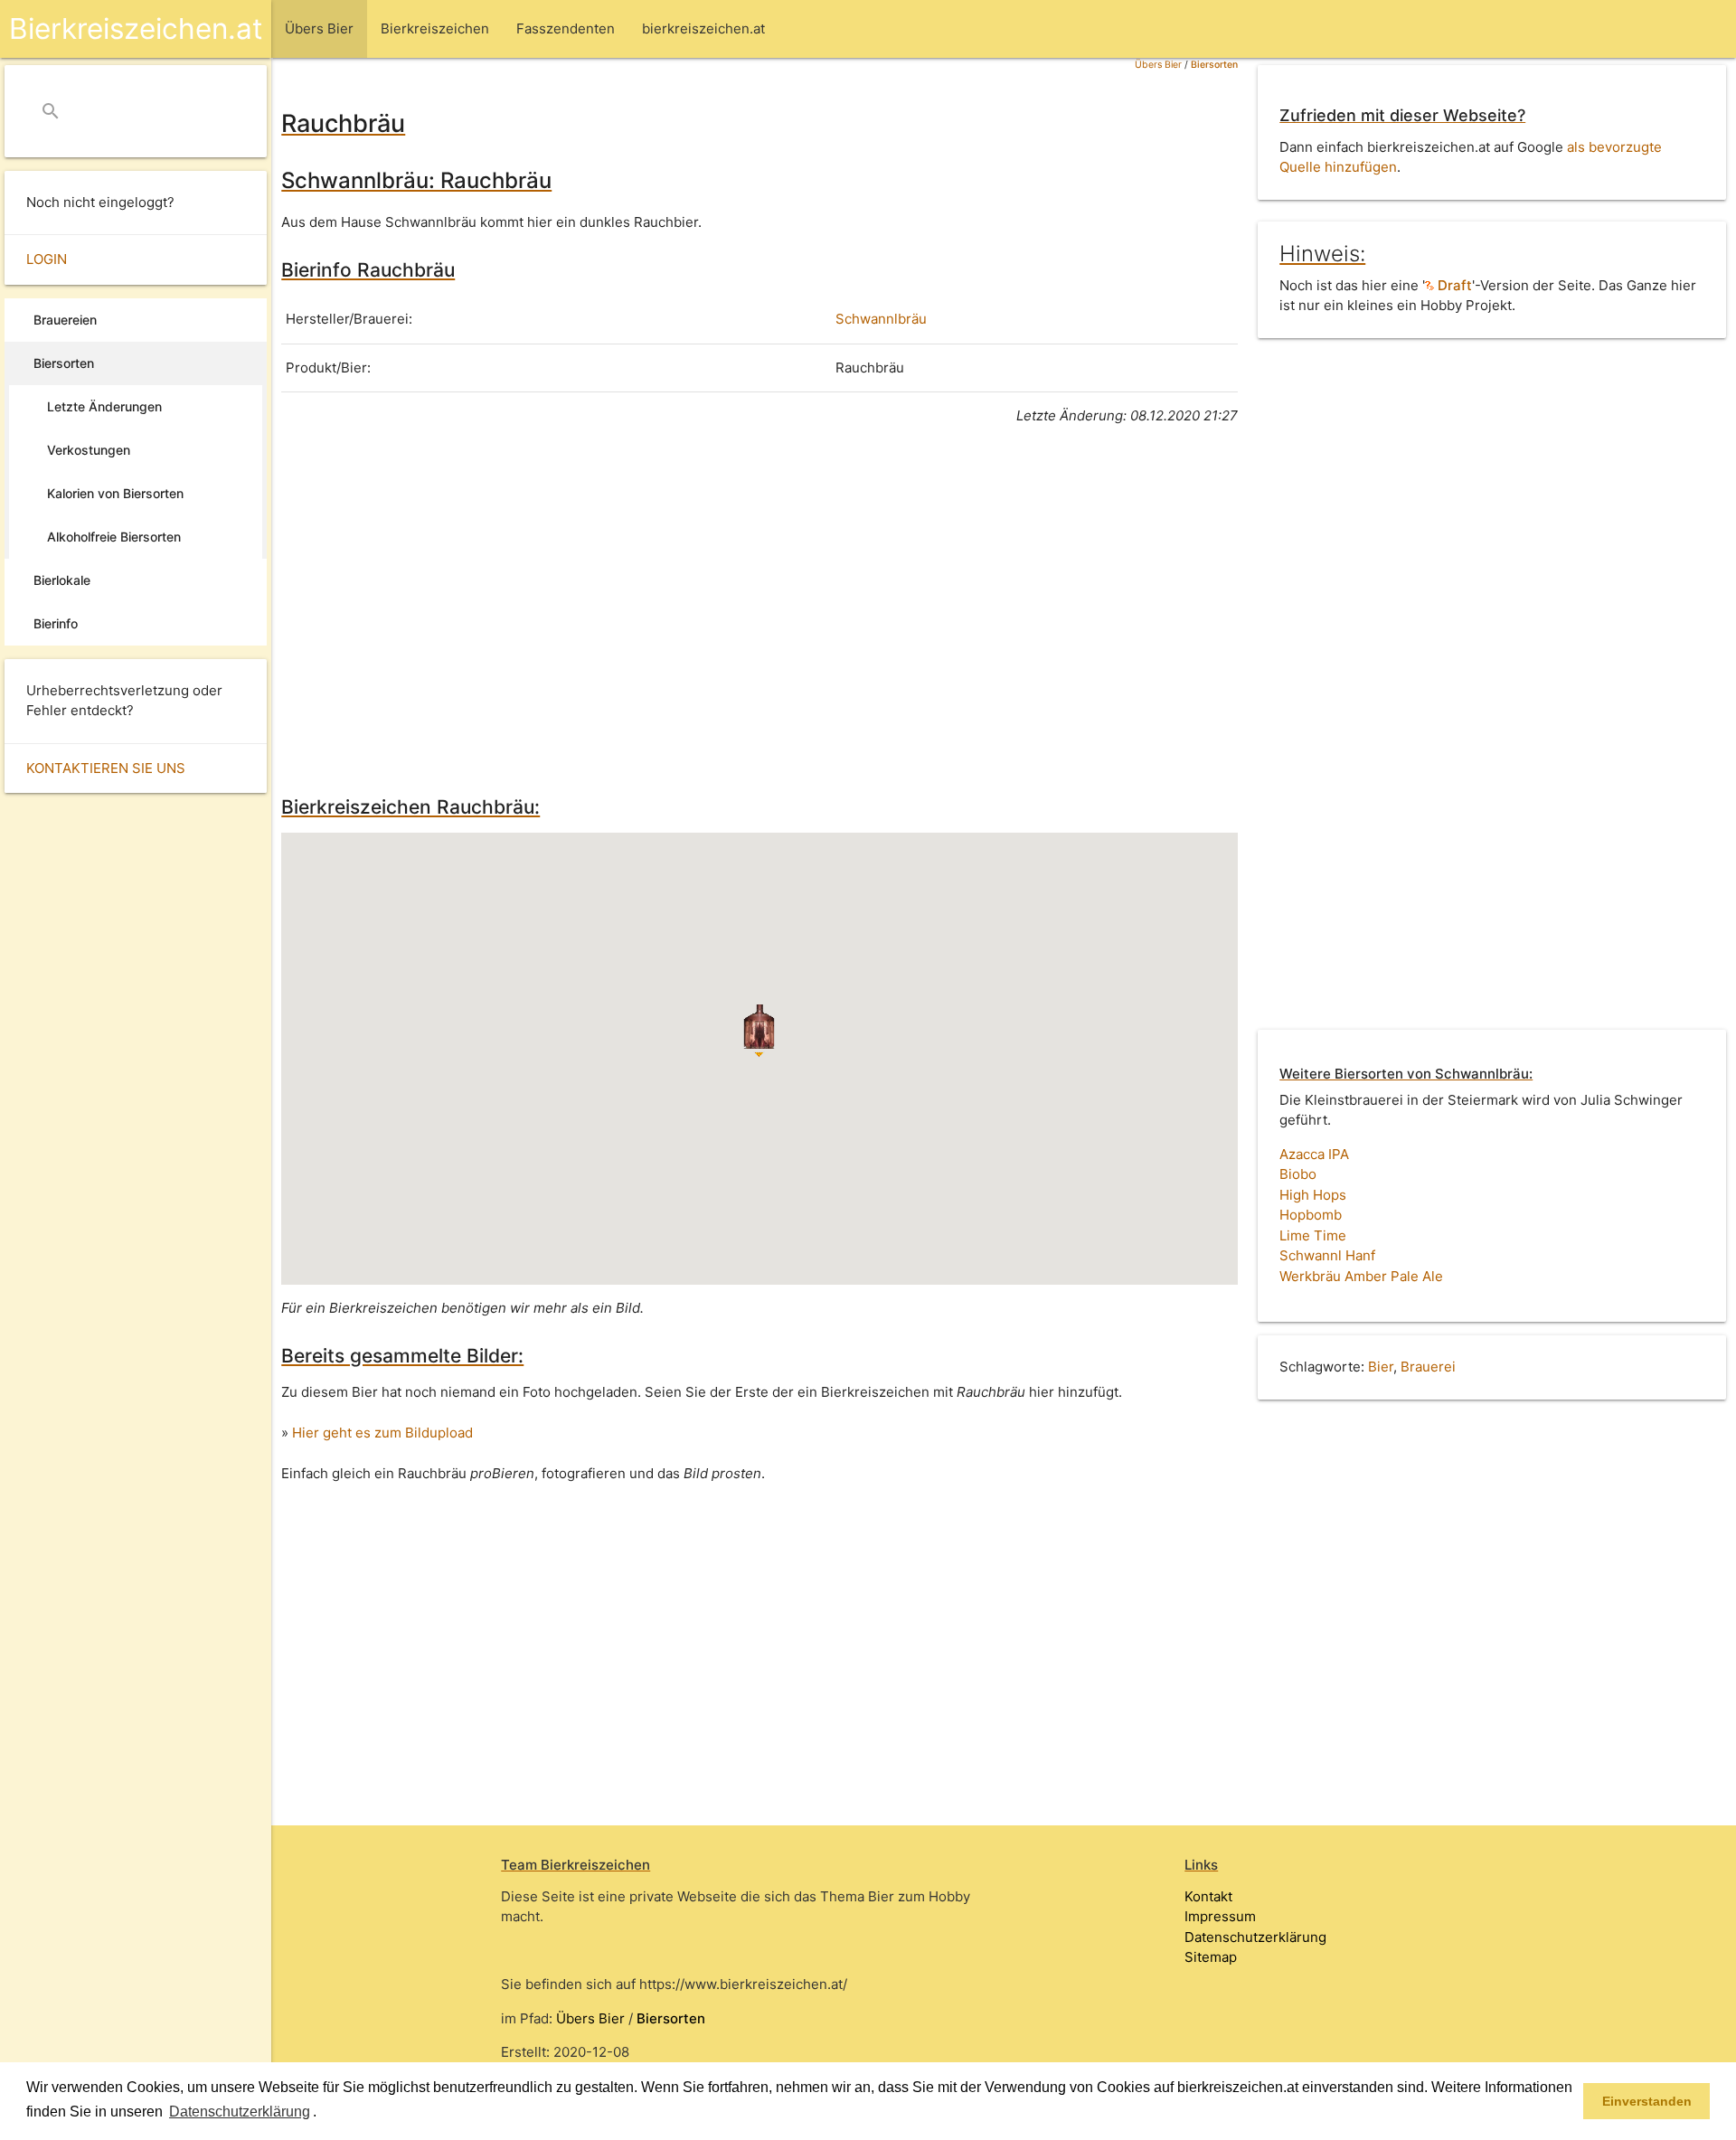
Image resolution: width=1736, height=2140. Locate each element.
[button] (323, 2113)
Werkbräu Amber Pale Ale (1361, 1276)
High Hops (1313, 1195)
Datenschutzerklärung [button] (240, 2112)
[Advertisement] (759, 608)
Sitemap (1211, 1957)
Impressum (1220, 1916)
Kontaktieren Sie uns (106, 768)
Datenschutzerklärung (1255, 1937)
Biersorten (1214, 65)
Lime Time (1313, 1235)
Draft (1453, 285)
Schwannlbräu (881, 319)
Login (47, 259)
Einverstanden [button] (1647, 2101)
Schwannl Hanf (1327, 1255)
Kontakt (1208, 1896)
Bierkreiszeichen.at (136, 28)
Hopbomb (1311, 1215)
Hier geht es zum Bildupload (382, 1433)
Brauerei (1428, 1367)
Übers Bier (1158, 65)
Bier (1381, 1367)
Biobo (1298, 1174)
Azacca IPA (1314, 1154)
